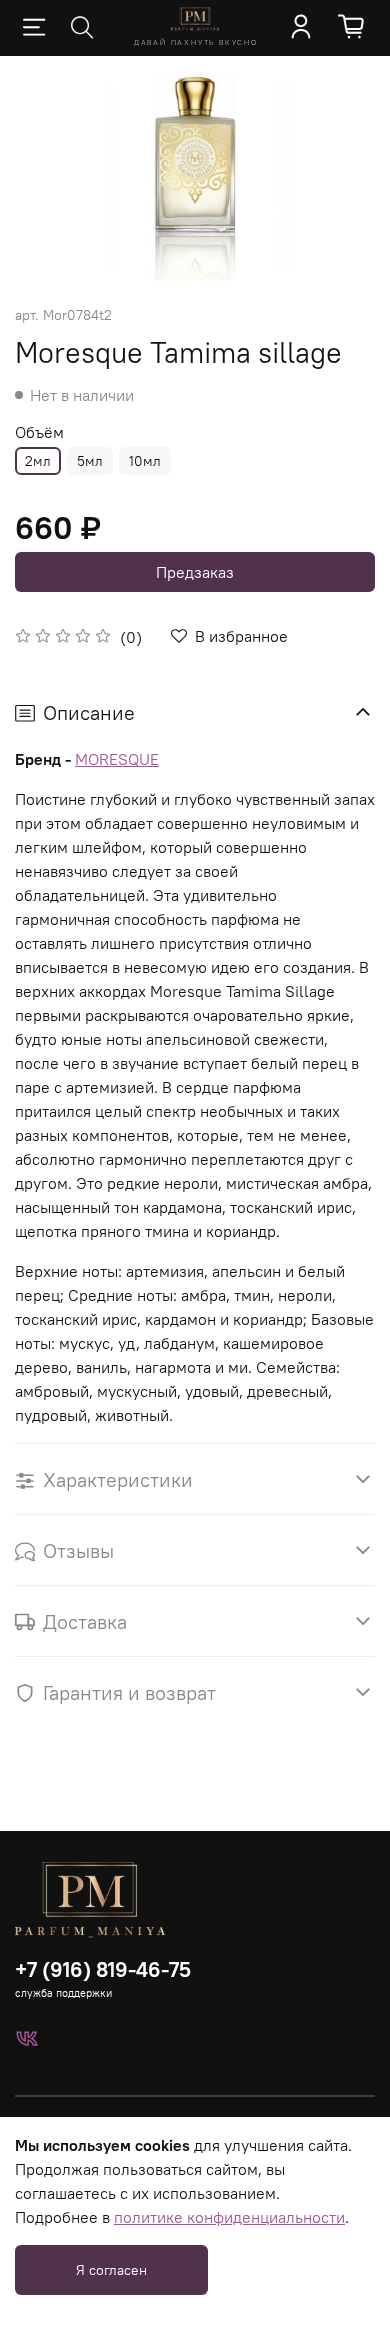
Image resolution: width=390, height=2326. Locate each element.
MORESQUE (117, 759)
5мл (90, 461)
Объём (39, 432)
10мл (145, 461)
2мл (38, 461)
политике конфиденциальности (229, 2217)
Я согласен (111, 2270)
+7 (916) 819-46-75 (103, 1969)
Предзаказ (195, 572)
